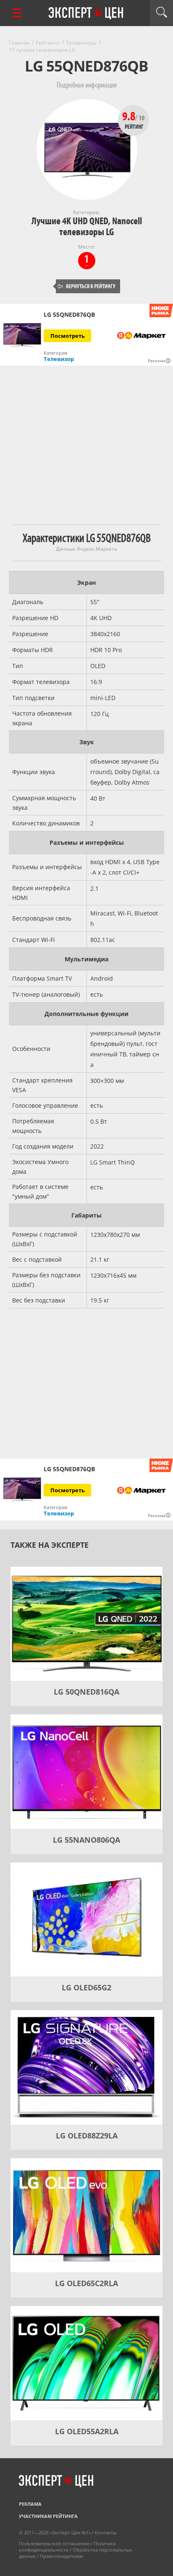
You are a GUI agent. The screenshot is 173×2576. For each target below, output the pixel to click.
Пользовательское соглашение (54, 2543)
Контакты (106, 2532)
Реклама (30, 2504)
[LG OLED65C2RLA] (86, 2215)
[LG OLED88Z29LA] (86, 2067)
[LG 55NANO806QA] (86, 1772)
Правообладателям (62, 2556)
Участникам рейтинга (48, 2516)
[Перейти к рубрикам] (17, 13)
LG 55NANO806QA (86, 1840)
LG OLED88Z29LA (87, 2136)
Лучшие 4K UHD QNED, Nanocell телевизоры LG (87, 227)
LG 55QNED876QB (69, 315)
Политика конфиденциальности (67, 2547)
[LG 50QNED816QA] (86, 1624)
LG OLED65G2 (86, 1987)
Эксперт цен (86, 13)
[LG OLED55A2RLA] (86, 2363)
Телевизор (59, 359)
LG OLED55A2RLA (87, 2431)
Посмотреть (68, 336)
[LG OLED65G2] (86, 1920)
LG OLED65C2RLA (86, 2283)
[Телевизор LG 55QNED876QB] (22, 335)
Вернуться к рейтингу (86, 286)
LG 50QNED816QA (86, 1692)
